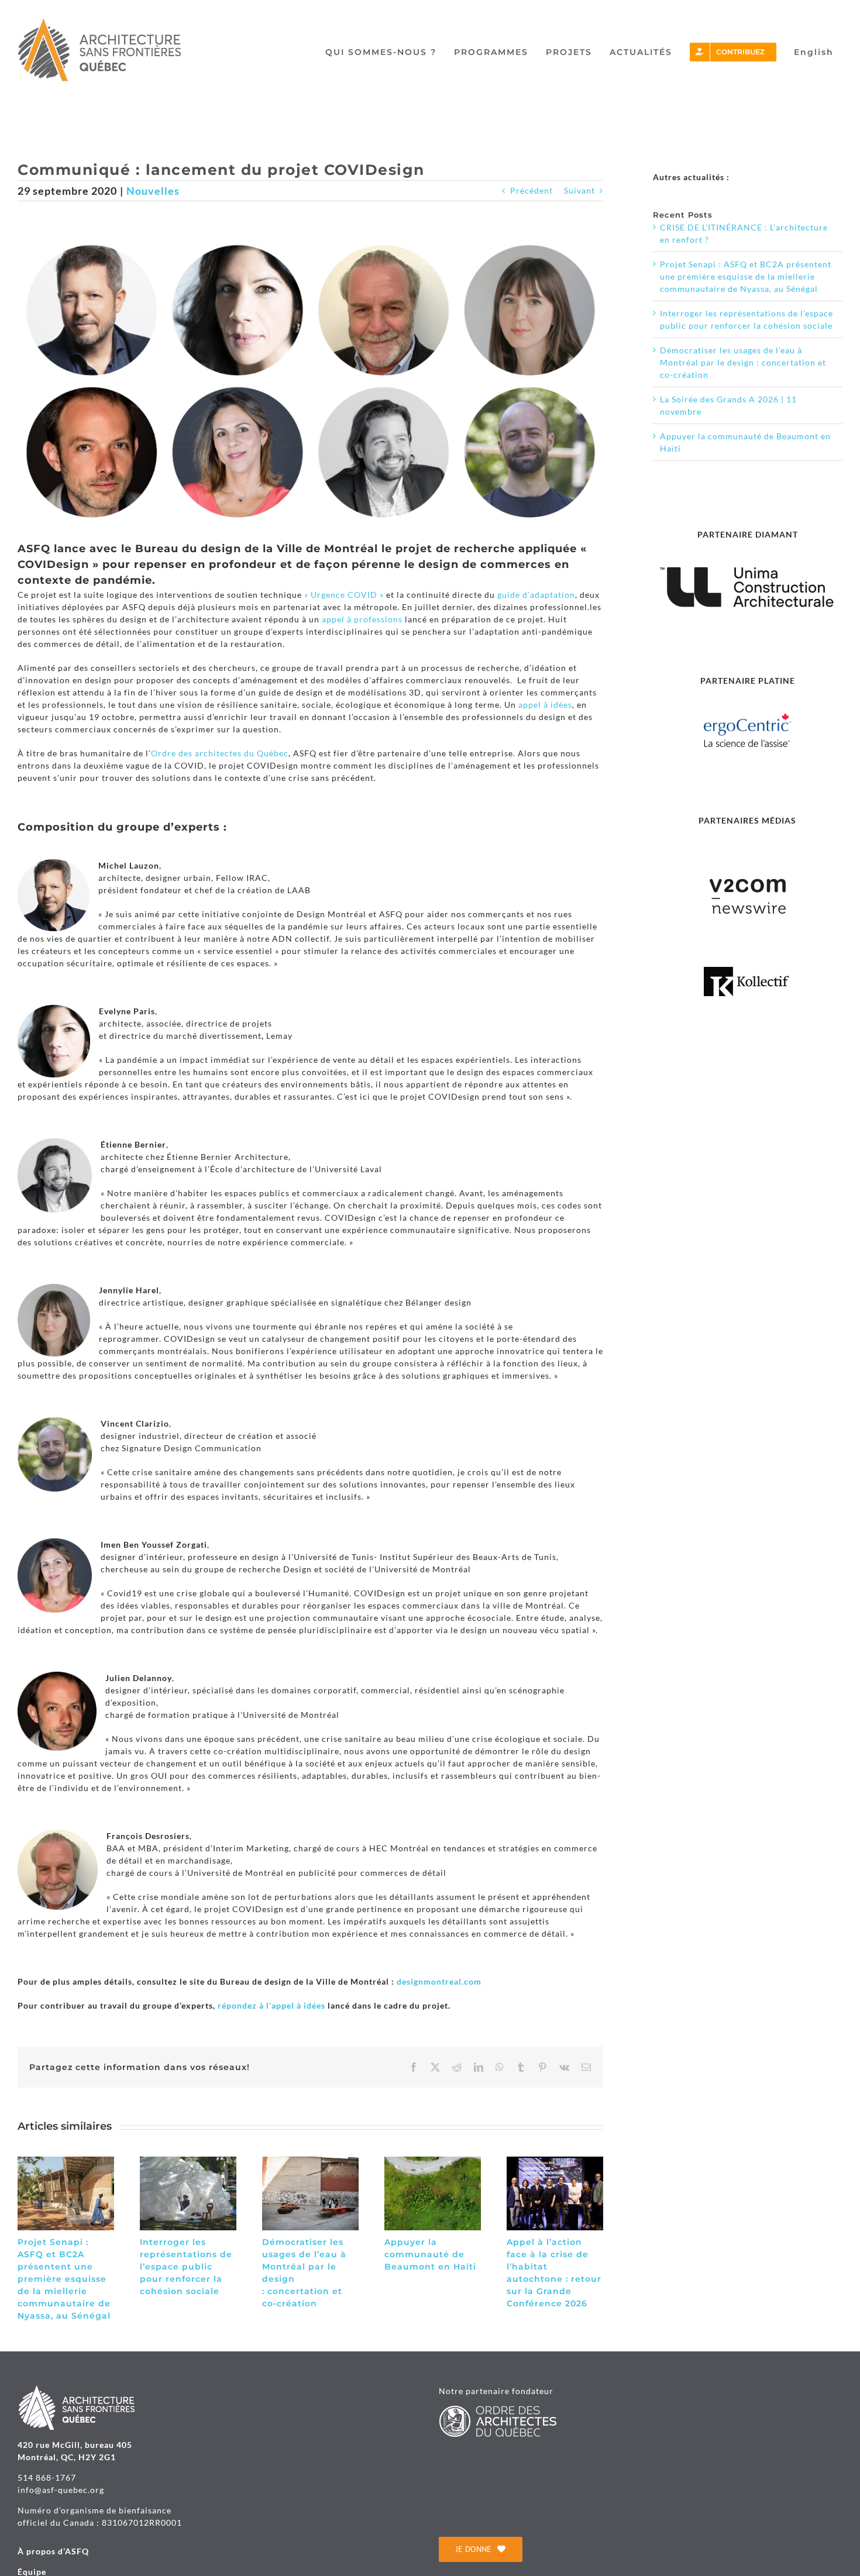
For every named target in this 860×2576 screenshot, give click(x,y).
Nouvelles (153, 191)
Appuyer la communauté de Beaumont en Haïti (430, 2254)
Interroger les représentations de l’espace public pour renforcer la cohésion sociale (186, 2267)
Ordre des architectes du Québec (220, 753)
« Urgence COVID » (344, 595)
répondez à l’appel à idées (271, 2005)
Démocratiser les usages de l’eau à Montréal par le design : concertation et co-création (743, 362)
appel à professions (362, 619)
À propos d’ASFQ (53, 2551)
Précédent (532, 190)
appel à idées (545, 705)
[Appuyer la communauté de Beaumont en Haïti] (433, 2162)
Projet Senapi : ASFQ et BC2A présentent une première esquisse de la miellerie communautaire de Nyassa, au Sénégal (64, 2279)
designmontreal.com (439, 1981)
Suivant (579, 190)
